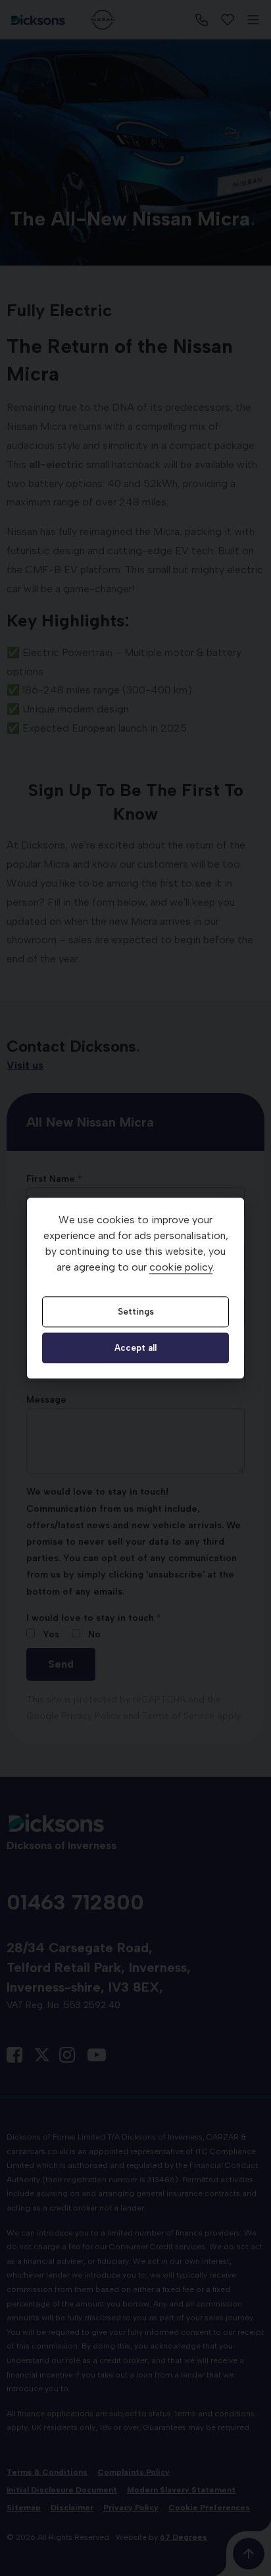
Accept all (135, 1348)
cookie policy (181, 1267)
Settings (136, 1311)
